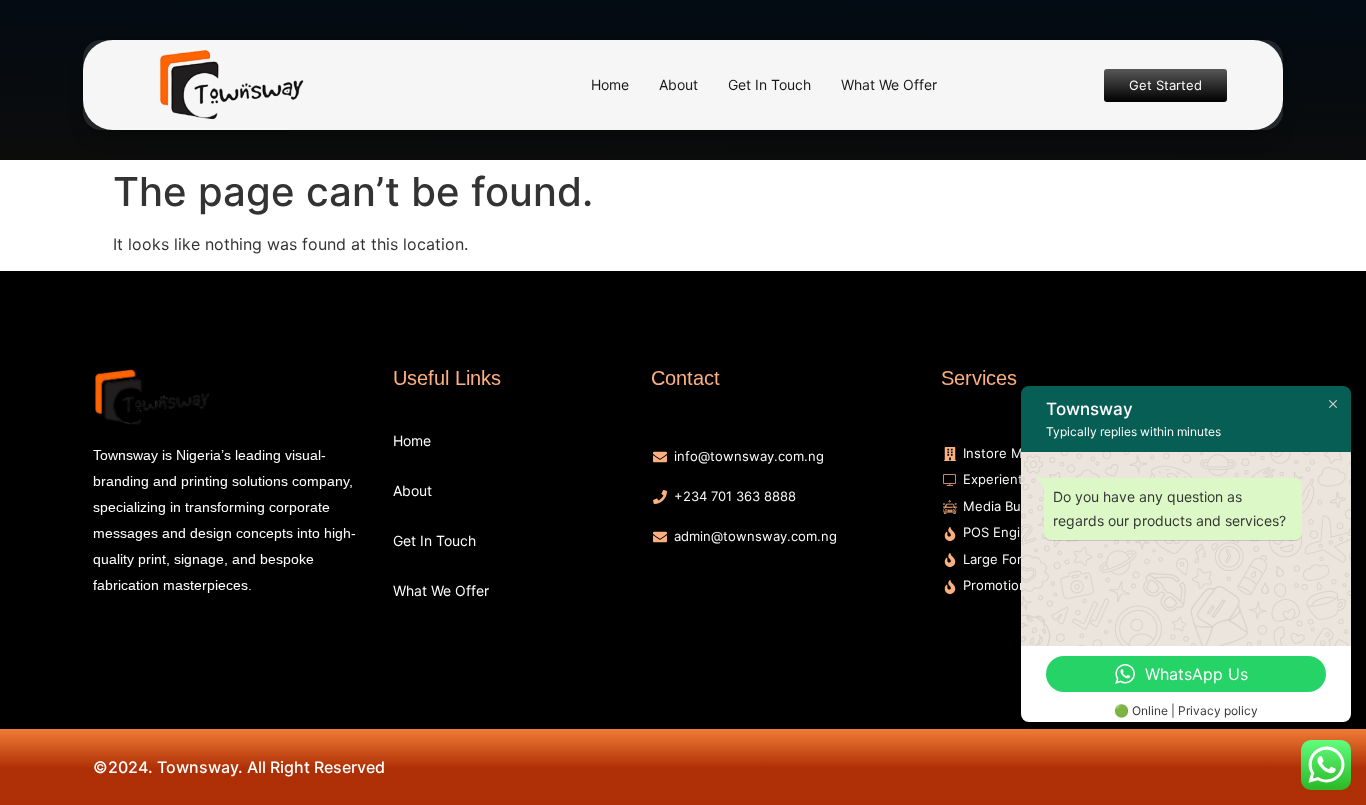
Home (610, 84)
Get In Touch (769, 84)
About (678, 84)
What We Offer (889, 84)
